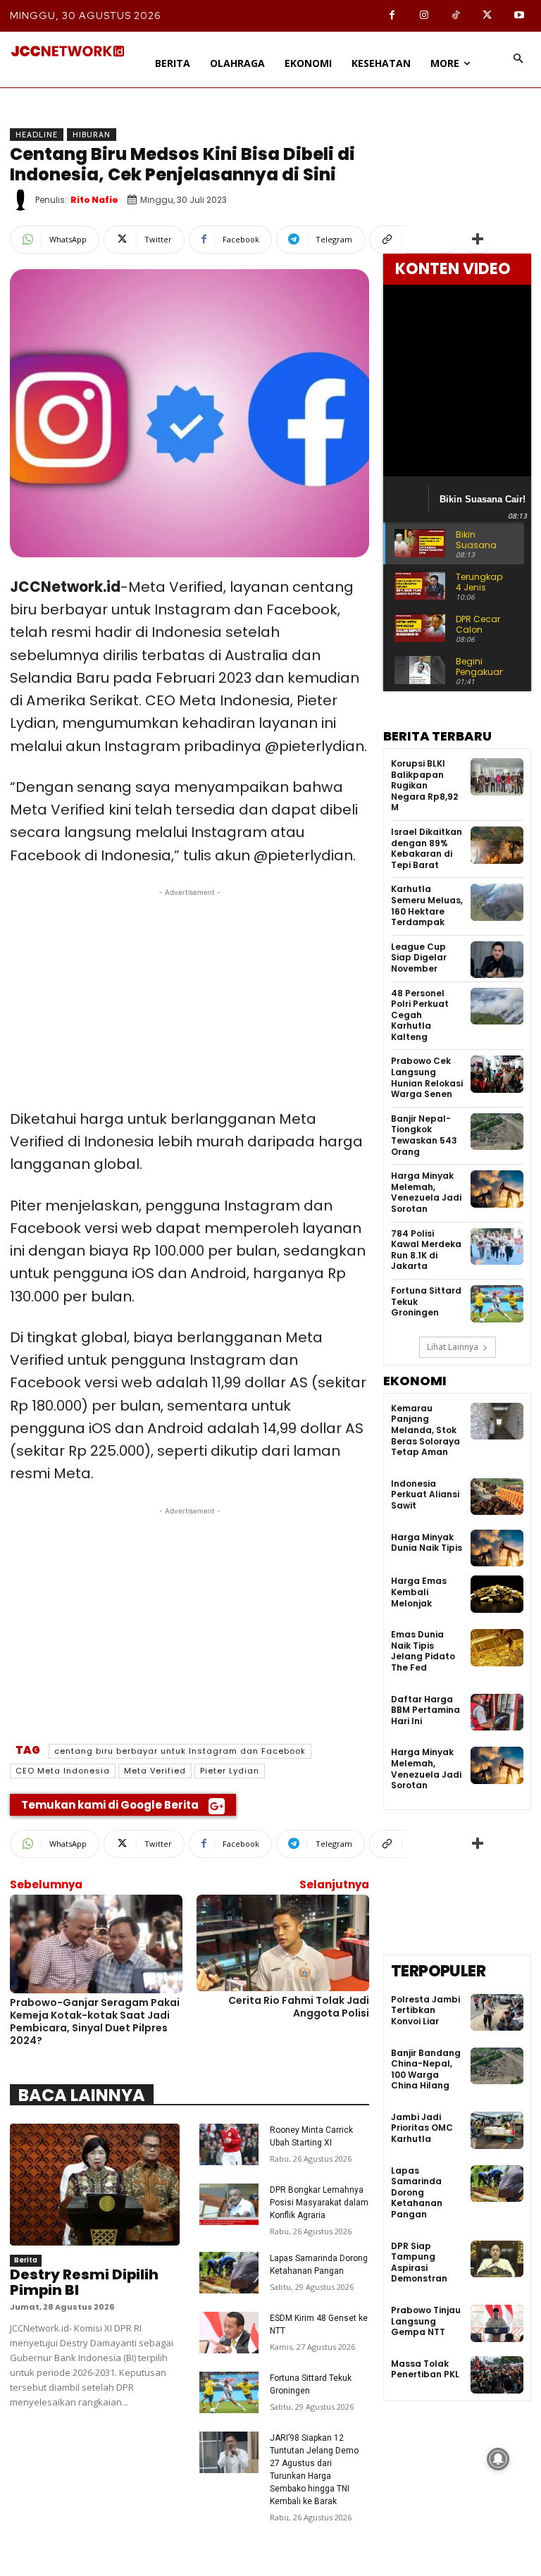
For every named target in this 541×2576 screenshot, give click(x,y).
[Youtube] (519, 16)
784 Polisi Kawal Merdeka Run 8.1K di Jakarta (426, 1250)
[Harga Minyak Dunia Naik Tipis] (497, 1548)
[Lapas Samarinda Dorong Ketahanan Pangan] (229, 2273)
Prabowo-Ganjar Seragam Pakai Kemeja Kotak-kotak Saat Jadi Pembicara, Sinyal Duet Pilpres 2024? (95, 2022)
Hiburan (92, 135)
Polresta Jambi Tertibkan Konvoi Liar (425, 2010)
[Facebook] (392, 16)
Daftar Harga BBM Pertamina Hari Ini (425, 1710)
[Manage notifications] (498, 2459)
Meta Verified (155, 1771)
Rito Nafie (94, 200)
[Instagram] (424, 16)
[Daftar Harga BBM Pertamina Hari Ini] (497, 1713)
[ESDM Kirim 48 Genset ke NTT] (229, 2333)
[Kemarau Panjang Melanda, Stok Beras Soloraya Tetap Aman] (497, 1422)
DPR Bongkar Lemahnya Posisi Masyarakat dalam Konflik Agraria (319, 2203)
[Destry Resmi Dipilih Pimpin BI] (95, 2185)
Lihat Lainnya (453, 1347)
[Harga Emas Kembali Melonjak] (497, 1594)
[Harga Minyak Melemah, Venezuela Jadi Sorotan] (497, 1189)
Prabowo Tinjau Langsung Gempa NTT (426, 2321)
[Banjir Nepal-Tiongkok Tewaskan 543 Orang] (497, 1132)
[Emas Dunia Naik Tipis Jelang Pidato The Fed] (497, 1648)
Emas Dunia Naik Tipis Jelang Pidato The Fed (423, 1651)
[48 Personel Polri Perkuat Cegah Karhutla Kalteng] (497, 1007)
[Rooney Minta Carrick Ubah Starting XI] (229, 2144)
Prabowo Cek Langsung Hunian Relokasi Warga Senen (427, 1077)
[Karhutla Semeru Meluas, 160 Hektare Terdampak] (497, 902)
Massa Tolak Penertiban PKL (425, 2369)
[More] (478, 240)
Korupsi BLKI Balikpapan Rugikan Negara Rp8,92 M (424, 785)
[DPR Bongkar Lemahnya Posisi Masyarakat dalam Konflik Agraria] (229, 2204)
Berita (26, 2260)
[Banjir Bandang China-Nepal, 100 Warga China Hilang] (497, 2066)
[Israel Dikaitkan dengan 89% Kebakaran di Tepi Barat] (497, 845)
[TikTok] (455, 16)
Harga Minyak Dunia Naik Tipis (427, 1543)
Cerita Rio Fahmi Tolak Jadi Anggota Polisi (299, 2007)
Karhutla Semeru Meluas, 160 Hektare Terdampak (427, 905)
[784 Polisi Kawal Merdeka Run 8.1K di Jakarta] (497, 1247)
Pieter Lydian (230, 1771)
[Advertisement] (189, 998)
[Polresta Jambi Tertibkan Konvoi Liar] (497, 2013)
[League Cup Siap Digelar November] (497, 960)
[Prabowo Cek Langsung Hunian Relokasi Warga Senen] (497, 1074)
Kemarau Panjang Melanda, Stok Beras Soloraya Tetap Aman (425, 1430)
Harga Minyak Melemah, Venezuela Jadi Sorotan (426, 1192)
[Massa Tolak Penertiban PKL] (497, 2375)
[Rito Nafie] (23, 200)
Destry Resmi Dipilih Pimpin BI (84, 2282)
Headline (37, 135)
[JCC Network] (68, 51)
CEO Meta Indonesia (63, 1771)
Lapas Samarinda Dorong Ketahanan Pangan (417, 2192)
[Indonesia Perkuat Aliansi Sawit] (497, 1497)
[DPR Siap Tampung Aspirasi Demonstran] (497, 2259)
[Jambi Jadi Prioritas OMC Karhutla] (497, 2130)
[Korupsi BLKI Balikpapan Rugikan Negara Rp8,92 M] (497, 777)
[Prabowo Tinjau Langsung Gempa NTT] (497, 2323)
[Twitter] (487, 16)
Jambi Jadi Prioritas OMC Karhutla (422, 2128)
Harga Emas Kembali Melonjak (419, 1592)
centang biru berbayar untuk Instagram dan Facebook (180, 1751)
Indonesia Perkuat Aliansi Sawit (425, 1494)
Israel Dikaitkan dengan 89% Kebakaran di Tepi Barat (427, 848)
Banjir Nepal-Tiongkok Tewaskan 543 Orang (424, 1135)
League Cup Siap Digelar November (419, 958)
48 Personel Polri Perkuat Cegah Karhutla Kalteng (420, 1015)
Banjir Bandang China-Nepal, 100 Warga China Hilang (426, 2069)
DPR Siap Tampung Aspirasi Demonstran (419, 2262)
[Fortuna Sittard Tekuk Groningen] (229, 2392)
